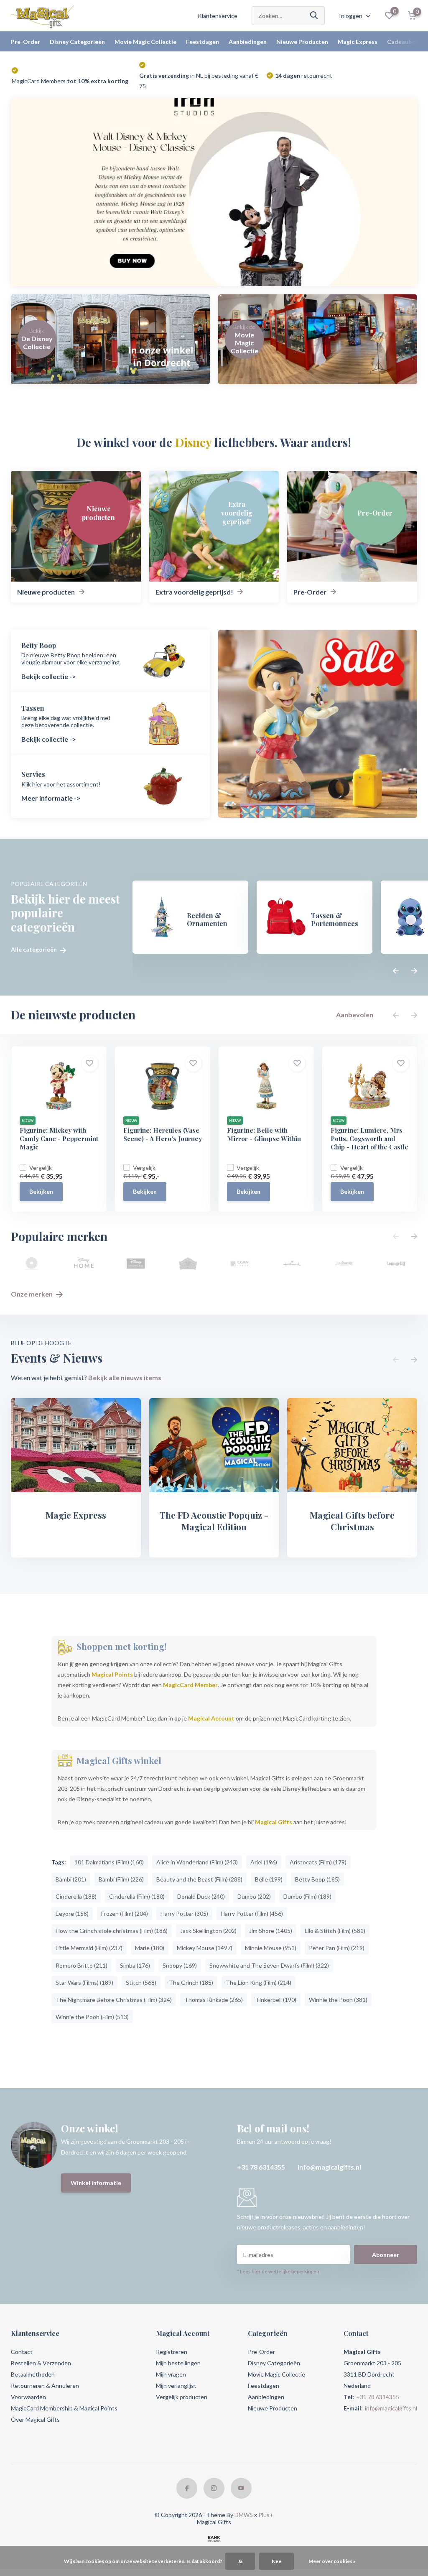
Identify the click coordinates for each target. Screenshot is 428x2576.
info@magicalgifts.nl (329, 2167)
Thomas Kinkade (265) (214, 2000)
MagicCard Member (190, 1685)
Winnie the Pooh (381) (338, 2000)
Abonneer (386, 2255)
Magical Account (211, 1718)
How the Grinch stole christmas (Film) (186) (112, 1931)
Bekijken (41, 1191)
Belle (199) (269, 1879)
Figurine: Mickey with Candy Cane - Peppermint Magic (59, 1139)
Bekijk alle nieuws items (125, 1377)
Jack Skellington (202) (208, 1931)
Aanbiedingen (248, 42)
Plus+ (266, 2515)
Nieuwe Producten (302, 42)
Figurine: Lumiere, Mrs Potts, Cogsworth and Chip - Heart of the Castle (369, 1139)
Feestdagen (203, 42)
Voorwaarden (28, 2397)
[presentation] (396, 971)
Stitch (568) (141, 1982)
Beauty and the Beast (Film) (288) (199, 1879)
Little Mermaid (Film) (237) (89, 1948)
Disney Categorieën (77, 42)
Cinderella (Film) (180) (137, 1896)
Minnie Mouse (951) (271, 1948)
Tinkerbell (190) (276, 2000)
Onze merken (32, 1294)
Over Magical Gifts (35, 2419)
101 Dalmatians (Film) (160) (109, 1862)
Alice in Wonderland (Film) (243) (197, 1862)
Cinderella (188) (76, 1896)
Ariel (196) (264, 1862)
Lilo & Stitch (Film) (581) (335, 1931)
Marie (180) (150, 1948)
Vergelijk (41, 1168)
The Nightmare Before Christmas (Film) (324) (114, 2000)
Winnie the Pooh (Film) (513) (92, 2017)
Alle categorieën (34, 950)
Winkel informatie (96, 2183)
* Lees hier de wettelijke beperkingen (278, 2271)
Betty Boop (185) (317, 1879)
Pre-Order (25, 42)
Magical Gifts (274, 1822)
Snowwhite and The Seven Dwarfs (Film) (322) (269, 1965)
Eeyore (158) (72, 1913)
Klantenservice (218, 16)
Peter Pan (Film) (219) (337, 1948)
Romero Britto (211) (82, 1965)
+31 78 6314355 (261, 2167)
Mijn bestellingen (178, 2363)
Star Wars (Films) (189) (84, 1982)
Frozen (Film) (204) (125, 1913)
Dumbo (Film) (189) (307, 1896)
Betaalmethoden (33, 2374)
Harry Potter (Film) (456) (252, 1913)
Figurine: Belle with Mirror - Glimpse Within (264, 1134)
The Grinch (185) (191, 1982)
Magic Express (358, 42)
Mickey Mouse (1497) (205, 1948)
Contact (22, 2352)
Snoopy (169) (180, 1965)
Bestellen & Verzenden (41, 2363)
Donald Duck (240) (201, 1896)
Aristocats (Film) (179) (318, 1862)
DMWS (244, 2515)
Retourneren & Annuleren (45, 2386)
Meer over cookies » (332, 2561)
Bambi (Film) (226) (121, 1879)
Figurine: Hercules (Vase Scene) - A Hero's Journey (163, 1134)
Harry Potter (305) (184, 1913)
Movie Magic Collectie (145, 42)
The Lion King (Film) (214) (259, 1982)
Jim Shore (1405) (271, 1931)
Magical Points (112, 1674)
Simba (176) (135, 1965)
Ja (240, 2561)
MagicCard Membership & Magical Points (64, 2408)
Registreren (172, 2352)
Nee (276, 2561)
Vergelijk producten (182, 2397)
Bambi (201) (71, 1879)
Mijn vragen (171, 2374)
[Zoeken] (314, 16)
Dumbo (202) (254, 1896)
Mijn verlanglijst (176, 2386)
